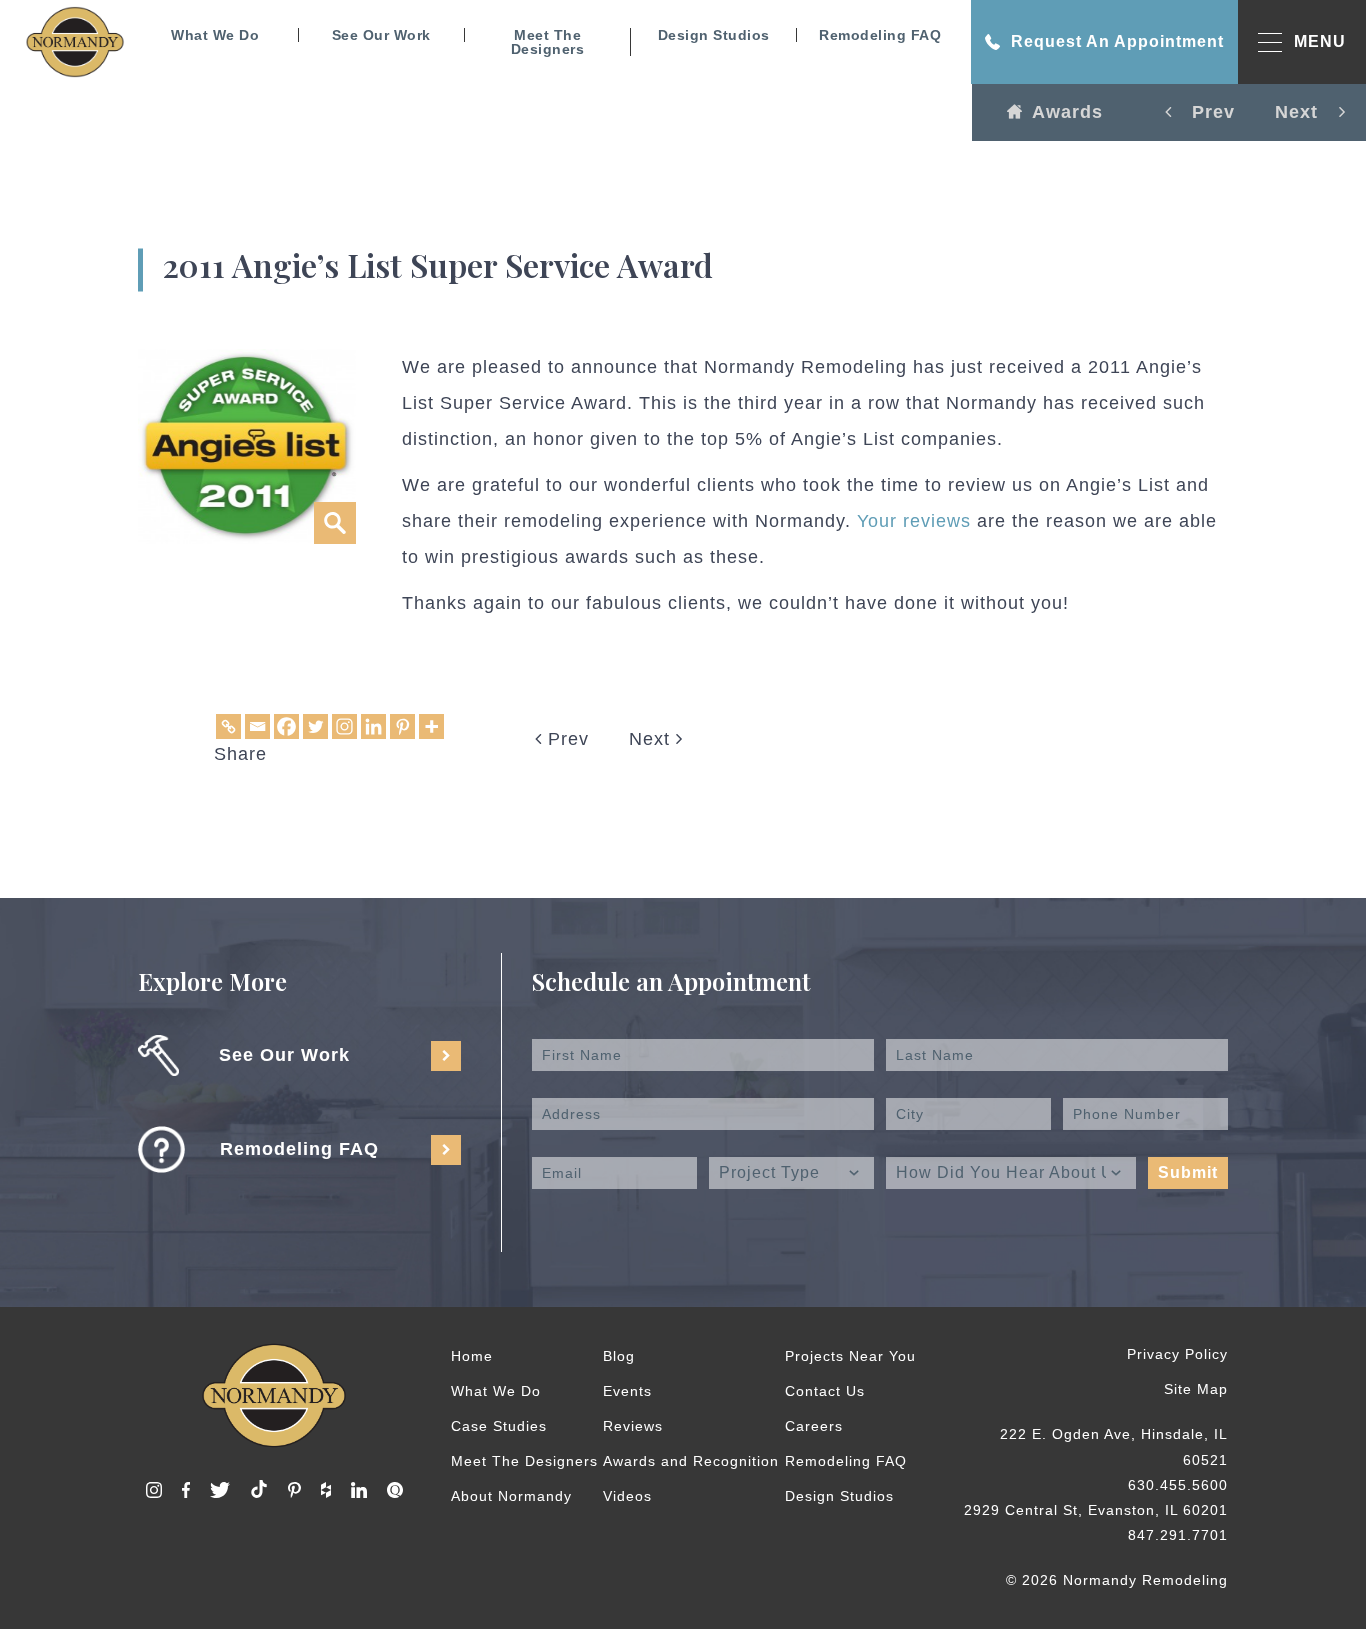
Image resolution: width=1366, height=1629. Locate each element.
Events (627, 1391)
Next (652, 739)
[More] (431, 726)
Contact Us (825, 1391)
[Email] (257, 726)
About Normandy (511, 1496)
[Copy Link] (228, 726)
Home (472, 1356)
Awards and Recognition (691, 1461)
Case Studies (499, 1426)
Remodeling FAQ (880, 35)
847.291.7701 (1178, 1535)
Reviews (633, 1426)
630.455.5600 (1178, 1485)
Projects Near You (850, 1356)
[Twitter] (315, 726)
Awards (1067, 112)
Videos (627, 1496)
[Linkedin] (373, 726)
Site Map (1196, 1389)
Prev (565, 739)
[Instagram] (344, 726)
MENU (1320, 41)
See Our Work (381, 35)
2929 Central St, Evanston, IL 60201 (1096, 1510)
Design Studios (714, 35)
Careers (814, 1426)
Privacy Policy (1177, 1354)
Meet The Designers (548, 42)
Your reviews (914, 521)
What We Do (215, 35)
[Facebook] (286, 726)
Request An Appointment (1117, 41)
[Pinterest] (402, 726)
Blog (619, 1356)
